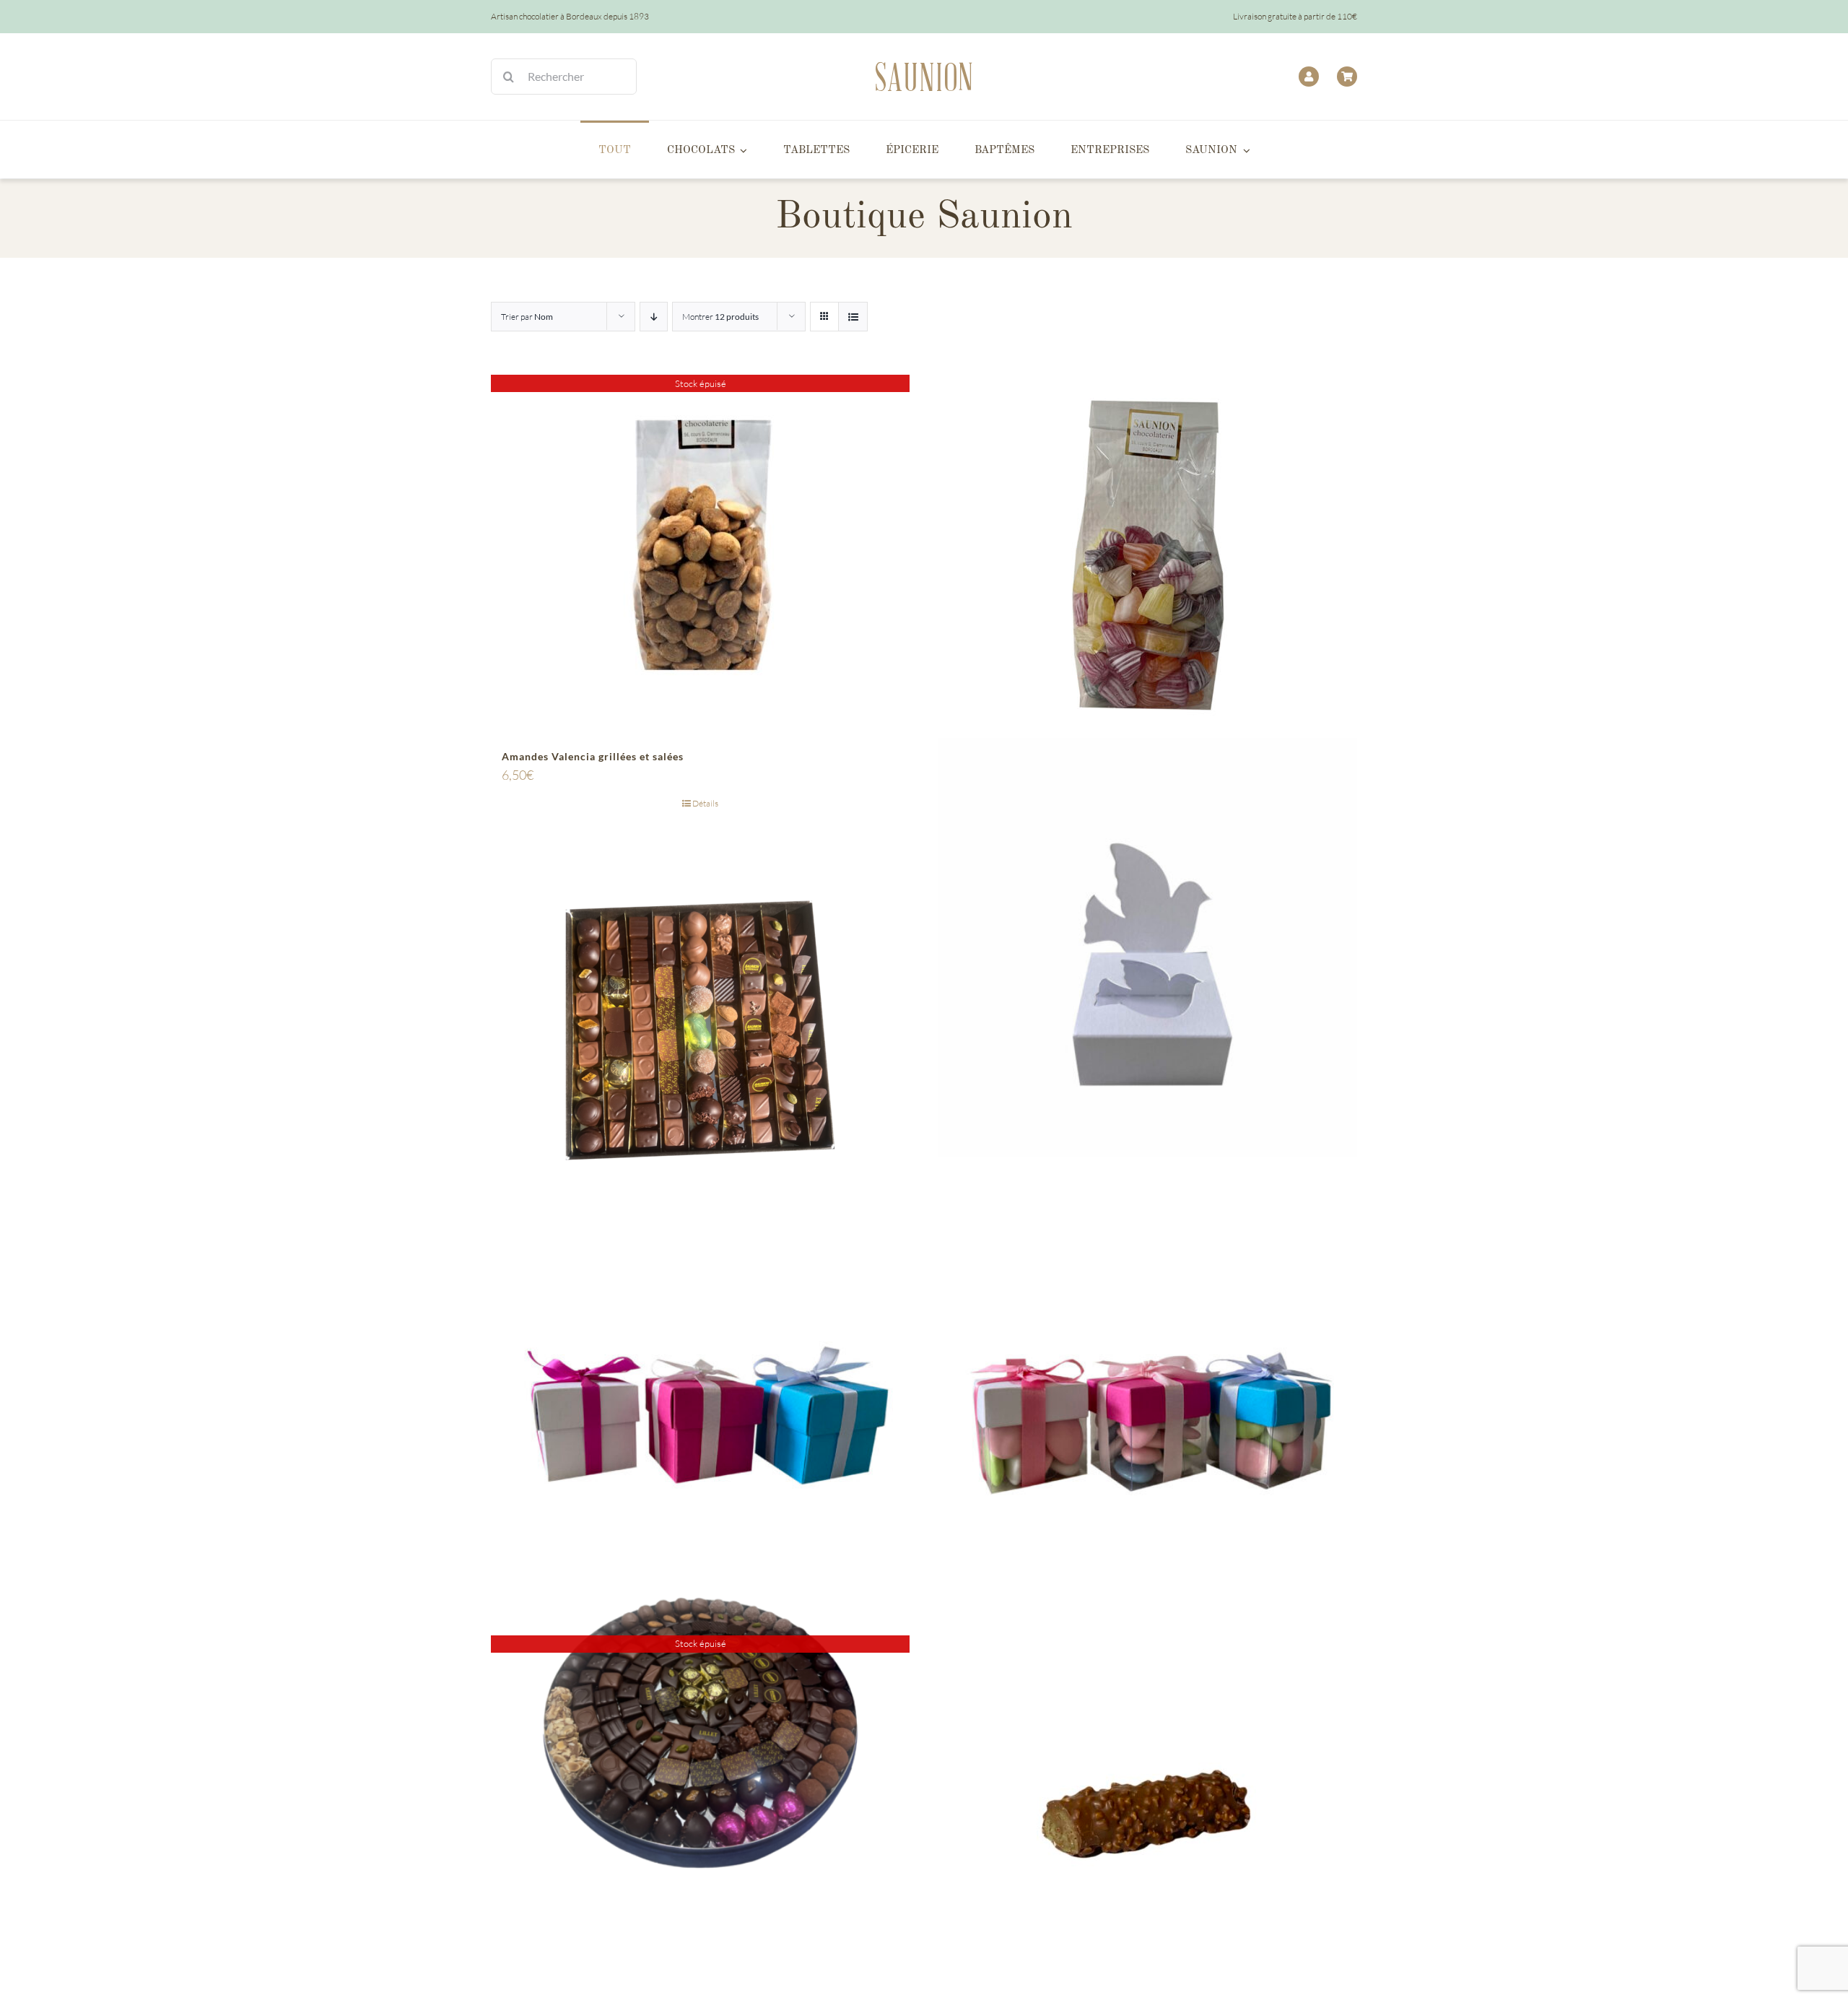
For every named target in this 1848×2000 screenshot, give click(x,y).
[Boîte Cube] (700, 1423)
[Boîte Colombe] (1148, 947)
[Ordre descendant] (654, 317)
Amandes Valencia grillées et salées (593, 756)
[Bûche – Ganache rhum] (1148, 1816)
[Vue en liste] (853, 317)
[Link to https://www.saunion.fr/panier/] (1347, 77)
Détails (705, 803)
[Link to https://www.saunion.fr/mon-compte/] (1309, 77)
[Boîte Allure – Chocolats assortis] (700, 1030)
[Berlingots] (1148, 555)
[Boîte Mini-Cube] (1148, 1423)
